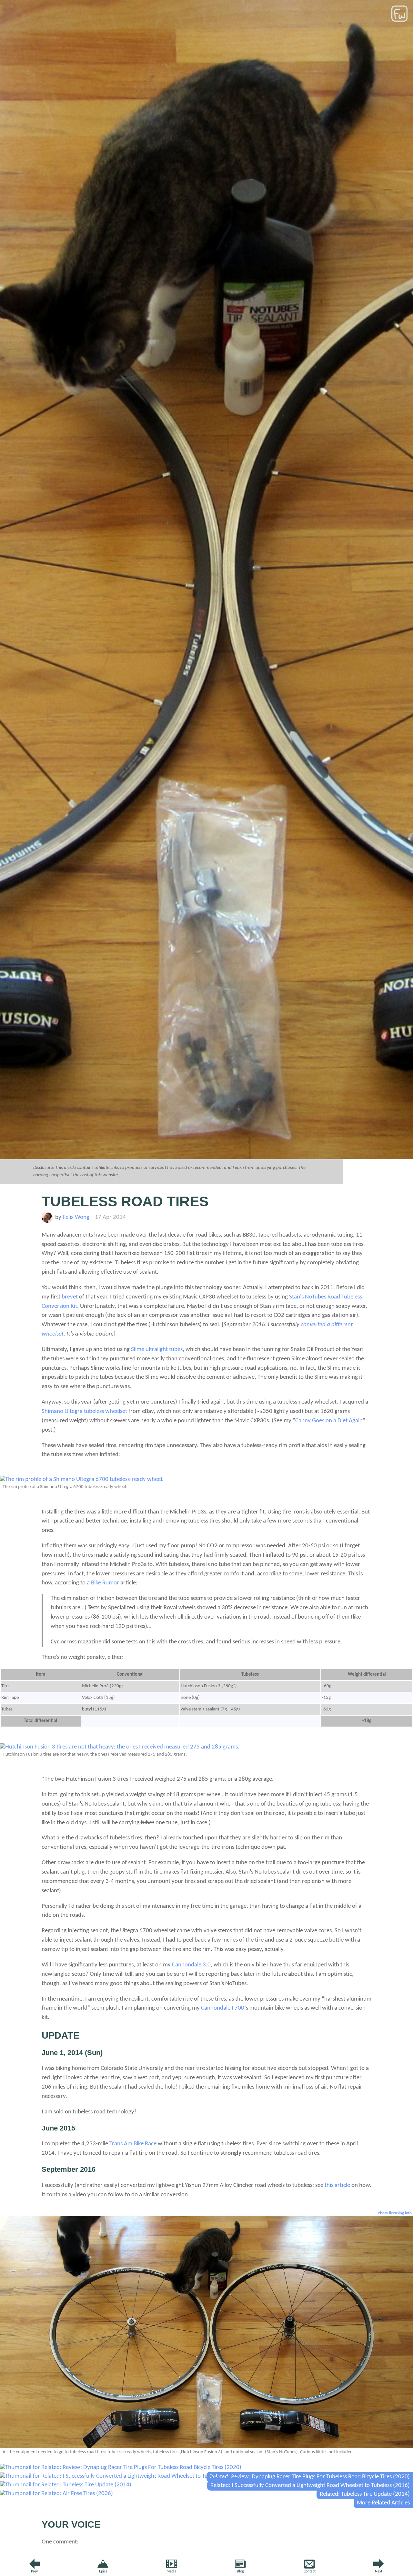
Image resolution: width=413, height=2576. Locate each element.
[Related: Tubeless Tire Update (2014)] (66, 2485)
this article (337, 2185)
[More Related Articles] (56, 2494)
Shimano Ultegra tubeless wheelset (84, 1411)
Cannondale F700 (223, 2008)
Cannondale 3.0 (191, 1965)
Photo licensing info (395, 2213)
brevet (70, 1297)
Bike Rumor (105, 1583)
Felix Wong (76, 1217)
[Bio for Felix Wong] (47, 1221)
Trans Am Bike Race (133, 2144)
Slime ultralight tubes (157, 1350)
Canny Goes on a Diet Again (329, 1421)
